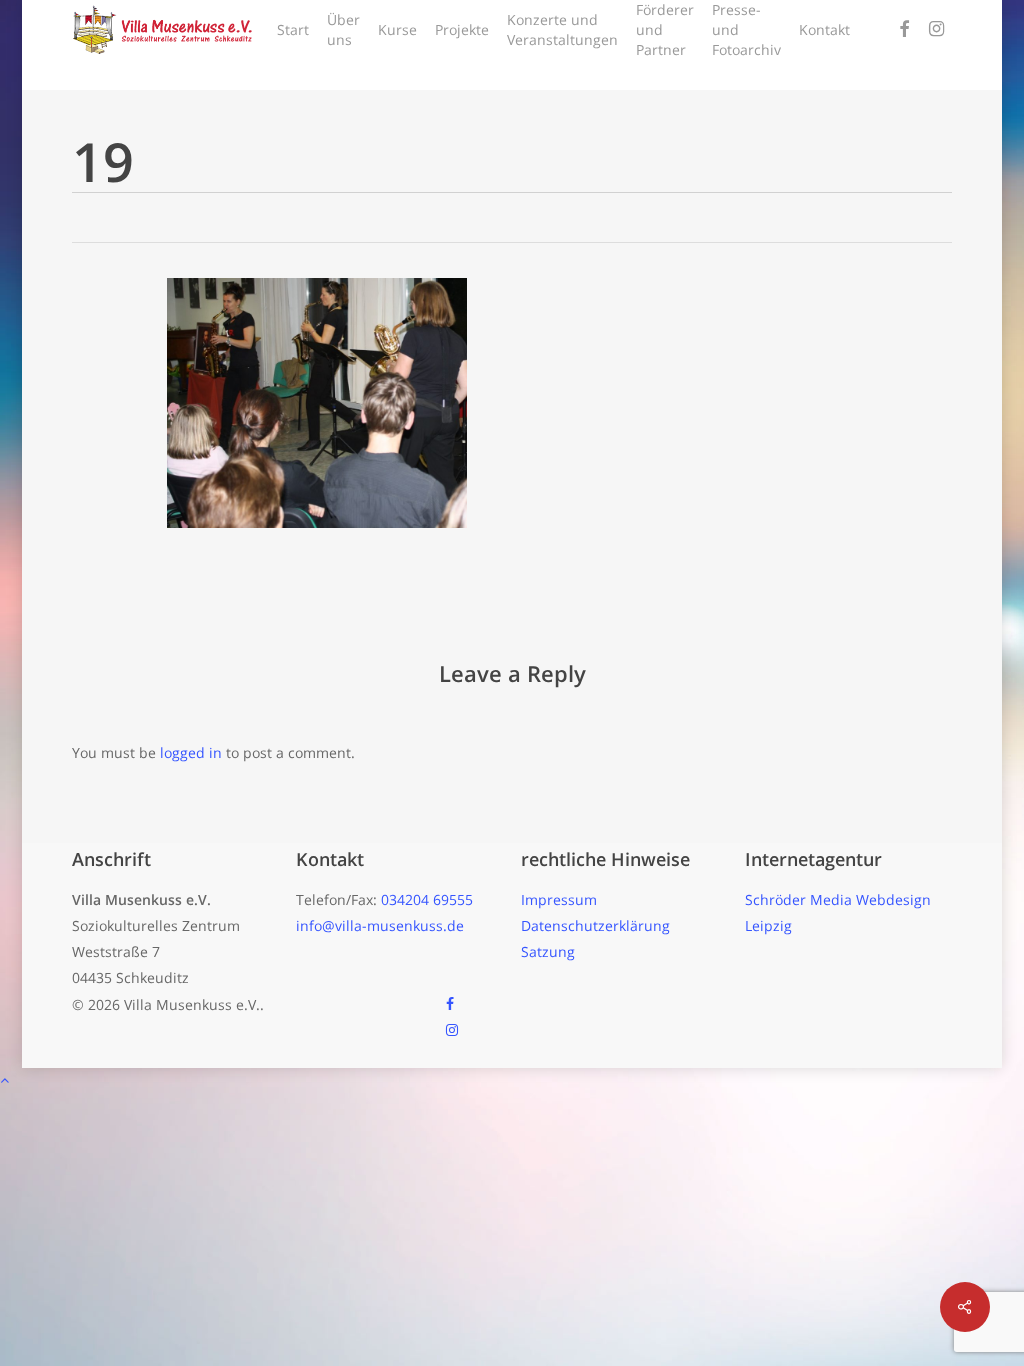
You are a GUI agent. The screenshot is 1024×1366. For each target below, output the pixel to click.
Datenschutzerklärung (595, 925)
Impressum (559, 899)
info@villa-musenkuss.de (380, 925)
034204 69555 (427, 899)
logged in (191, 752)
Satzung (548, 951)
